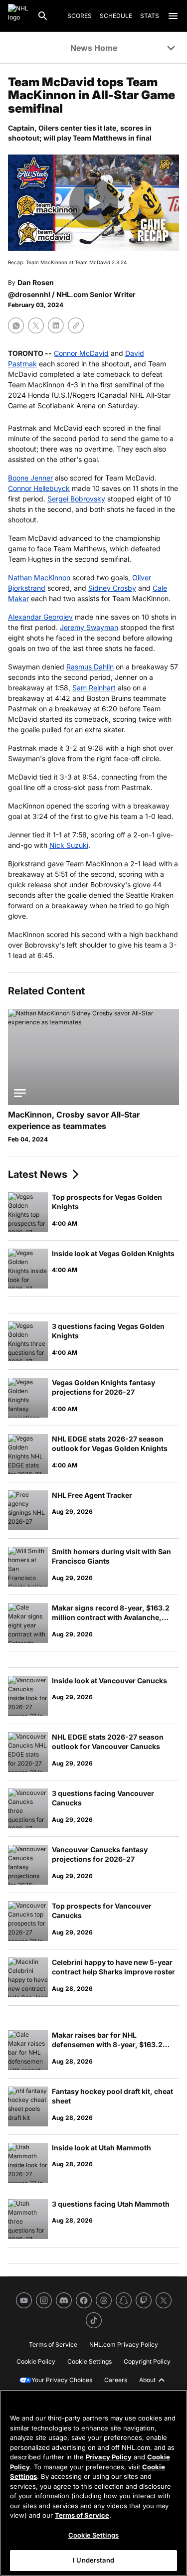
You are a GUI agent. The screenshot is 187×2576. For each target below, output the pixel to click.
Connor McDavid (81, 353)
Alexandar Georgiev (40, 617)
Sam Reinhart (94, 688)
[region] (93, 2483)
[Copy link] (76, 325)
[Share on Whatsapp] (16, 325)
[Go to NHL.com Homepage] (18, 16)
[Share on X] (36, 325)
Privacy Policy (109, 2457)
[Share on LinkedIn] (56, 325)
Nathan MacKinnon (39, 577)
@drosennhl (29, 294)
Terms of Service (82, 2515)
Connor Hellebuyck (39, 488)
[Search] (43, 16)
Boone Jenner (30, 478)
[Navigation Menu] (173, 16)
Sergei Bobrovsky (76, 499)
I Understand (93, 2560)
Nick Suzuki (69, 845)
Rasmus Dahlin (90, 667)
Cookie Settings (93, 2535)
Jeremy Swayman (89, 627)
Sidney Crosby (112, 588)
